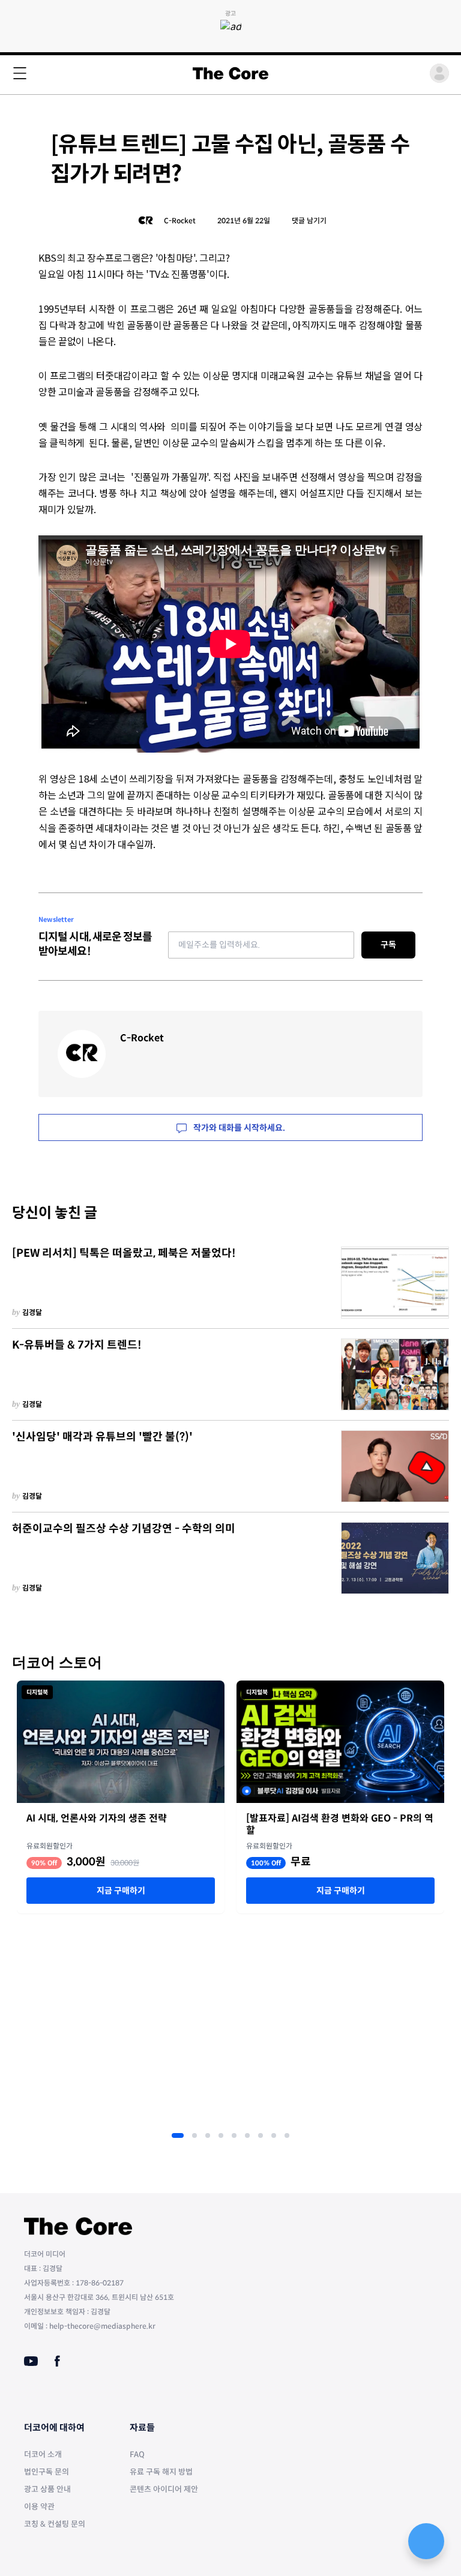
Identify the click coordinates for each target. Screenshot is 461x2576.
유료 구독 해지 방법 (161, 2472)
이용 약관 (39, 2507)
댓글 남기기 (309, 221)
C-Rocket (180, 221)
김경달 (32, 1312)
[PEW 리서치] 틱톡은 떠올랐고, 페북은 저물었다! (124, 1253)
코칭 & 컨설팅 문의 (55, 2524)
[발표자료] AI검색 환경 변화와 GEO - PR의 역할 (340, 1825)
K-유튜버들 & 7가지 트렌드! (77, 1345)
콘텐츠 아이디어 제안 (164, 2489)
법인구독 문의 (47, 2472)
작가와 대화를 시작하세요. (238, 1128)
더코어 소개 (43, 2454)
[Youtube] (31, 2361)
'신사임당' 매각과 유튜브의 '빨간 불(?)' (102, 1437)
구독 (388, 945)
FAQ (137, 2454)
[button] (178, 2135)
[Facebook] (57, 2361)
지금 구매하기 (121, 1891)
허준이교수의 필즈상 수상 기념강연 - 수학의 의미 (124, 1529)
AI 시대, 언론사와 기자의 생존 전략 (97, 1819)
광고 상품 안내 (47, 2489)
